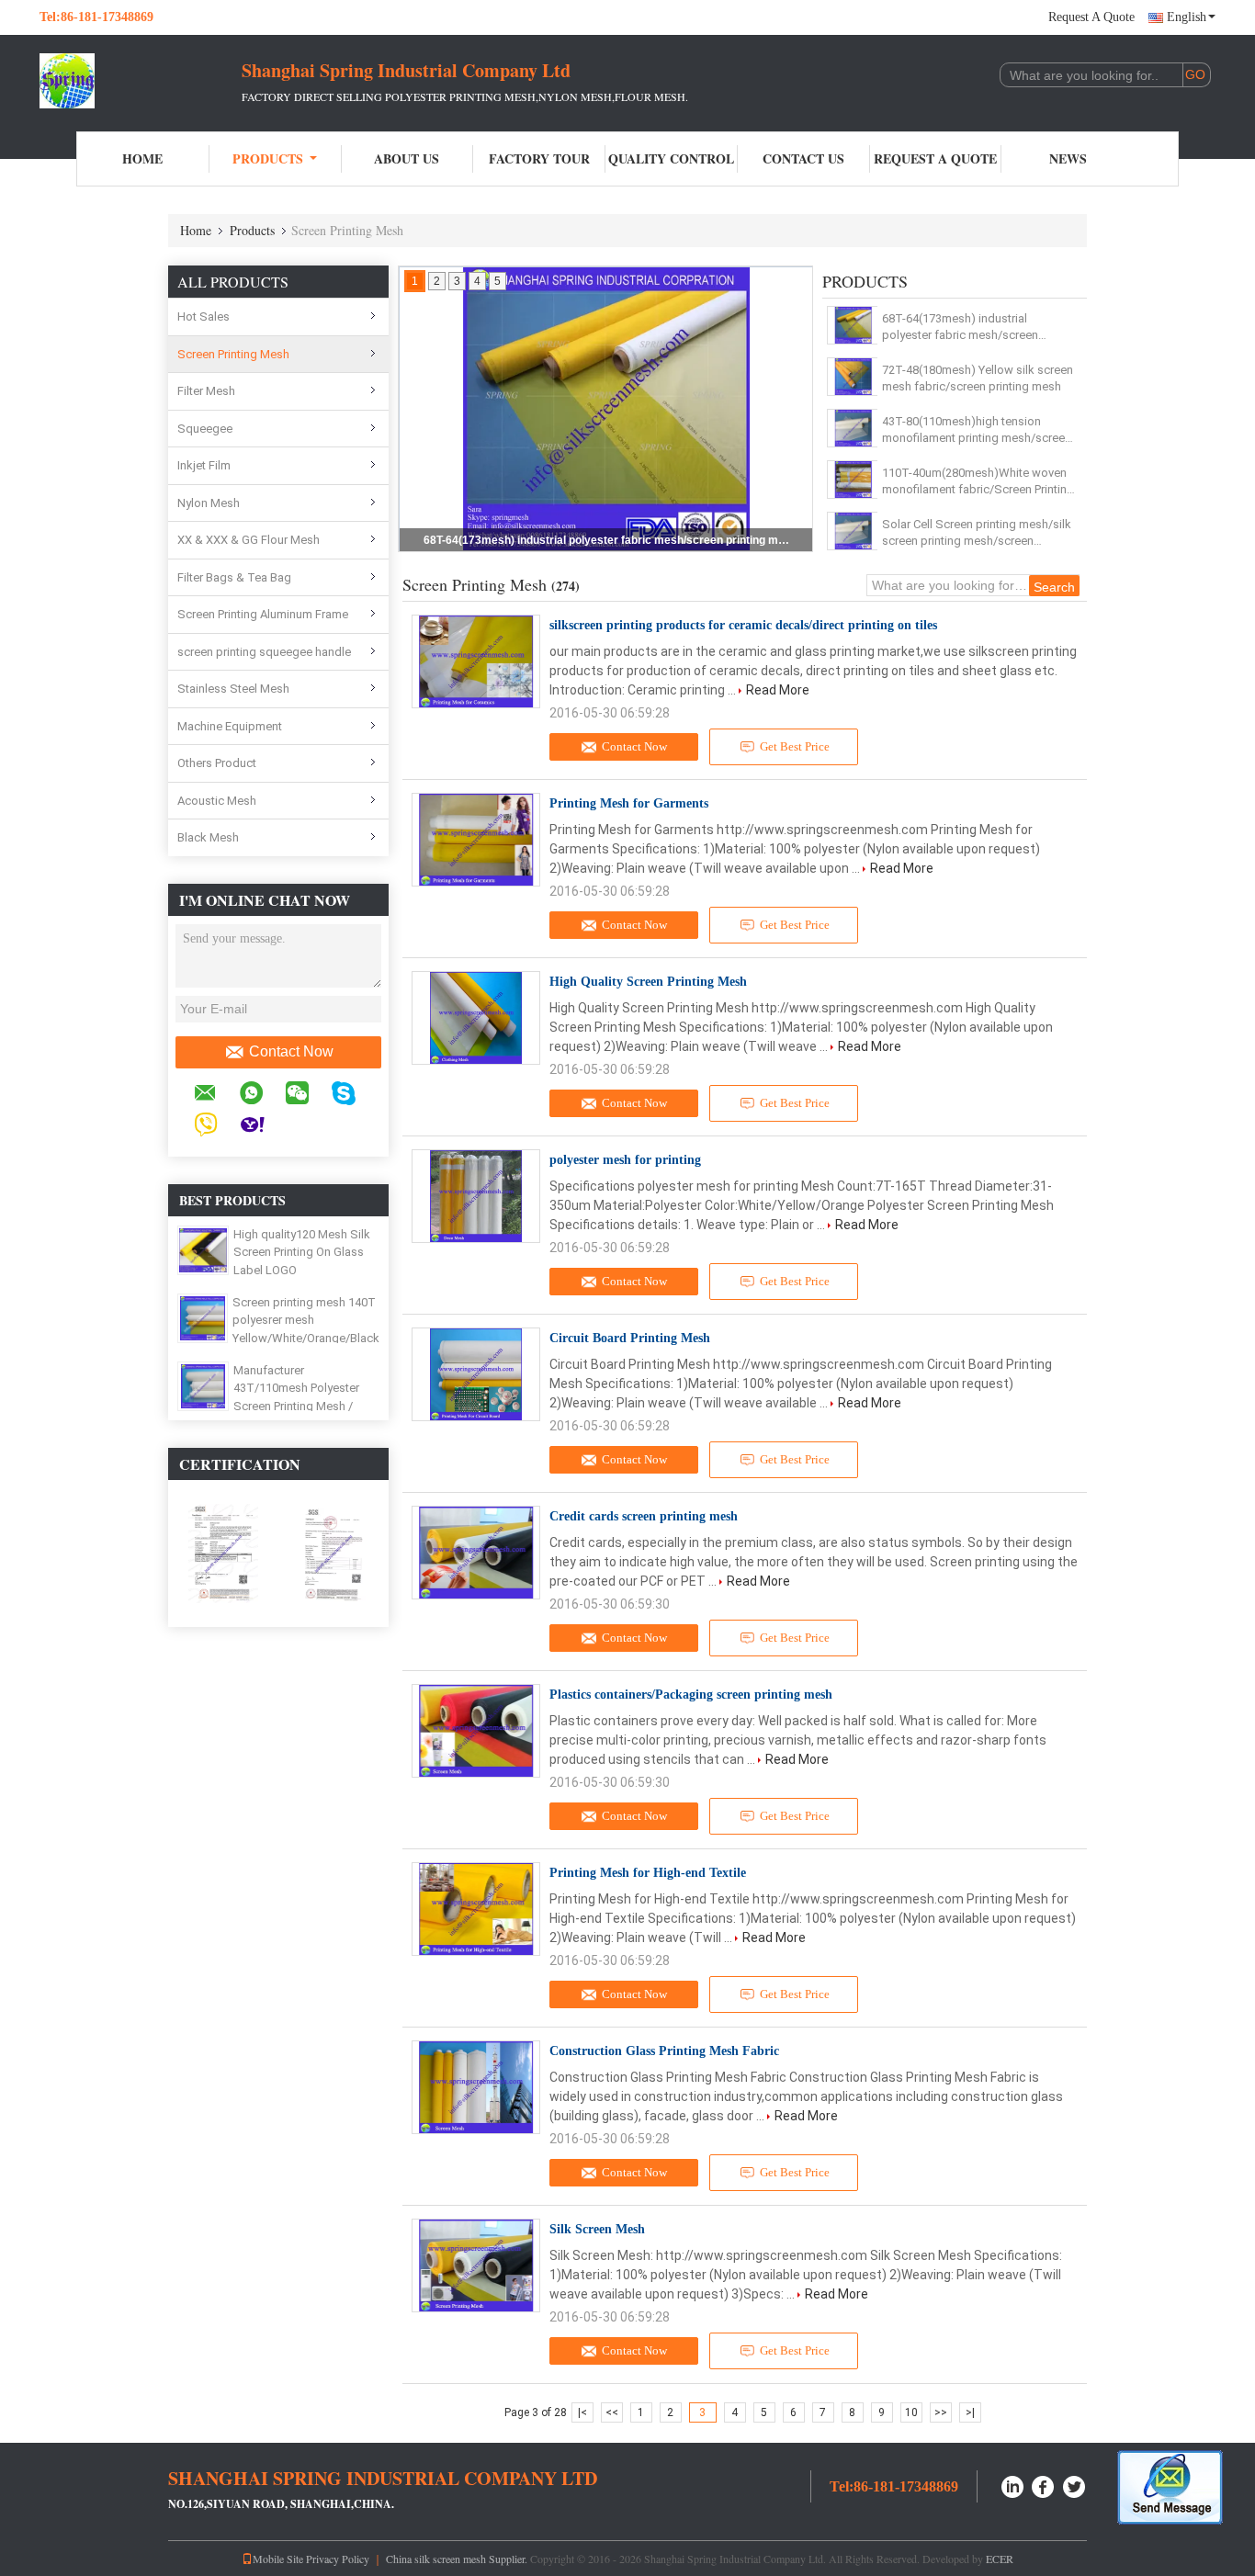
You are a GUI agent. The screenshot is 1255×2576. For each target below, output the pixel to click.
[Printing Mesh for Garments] (476, 840)
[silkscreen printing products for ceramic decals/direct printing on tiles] (476, 661)
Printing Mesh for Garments (629, 803)
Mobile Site (278, 2559)
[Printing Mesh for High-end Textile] (476, 1909)
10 (911, 2412)
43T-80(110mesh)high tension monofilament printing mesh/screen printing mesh (977, 430)
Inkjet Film (204, 465)
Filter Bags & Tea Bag (234, 577)
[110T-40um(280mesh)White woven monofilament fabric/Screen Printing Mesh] (853, 480)
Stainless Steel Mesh (233, 689)
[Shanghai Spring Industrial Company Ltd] (141, 81)
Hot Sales (204, 316)
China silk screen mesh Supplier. (458, 2559)
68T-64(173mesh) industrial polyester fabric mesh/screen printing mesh (607, 540)
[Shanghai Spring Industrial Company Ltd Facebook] (1044, 2485)
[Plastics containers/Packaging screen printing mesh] (476, 1731)
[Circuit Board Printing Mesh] (476, 1374)
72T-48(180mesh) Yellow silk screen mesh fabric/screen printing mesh (978, 378)
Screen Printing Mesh (233, 354)
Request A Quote (1091, 17)
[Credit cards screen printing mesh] (476, 1553)
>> (941, 2412)
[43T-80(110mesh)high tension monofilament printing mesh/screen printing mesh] (853, 428)
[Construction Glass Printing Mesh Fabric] (476, 2087)
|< (582, 2412)
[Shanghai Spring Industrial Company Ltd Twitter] (1075, 2485)
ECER (1000, 2559)
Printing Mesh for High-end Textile (648, 1873)
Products (268, 158)
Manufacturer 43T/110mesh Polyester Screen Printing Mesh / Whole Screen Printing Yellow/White (296, 1406)
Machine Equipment (230, 726)
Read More (778, 690)
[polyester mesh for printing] (476, 1196)
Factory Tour (539, 158)
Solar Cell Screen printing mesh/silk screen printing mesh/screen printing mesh (977, 533)
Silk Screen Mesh (597, 2229)
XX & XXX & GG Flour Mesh (249, 540)
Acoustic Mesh (217, 801)
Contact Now (291, 1051)
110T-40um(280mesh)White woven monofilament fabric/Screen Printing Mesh (978, 482)
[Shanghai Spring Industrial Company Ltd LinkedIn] (1012, 2485)
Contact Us (803, 158)
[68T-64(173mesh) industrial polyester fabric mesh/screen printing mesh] (853, 325)
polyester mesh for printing (625, 1160)
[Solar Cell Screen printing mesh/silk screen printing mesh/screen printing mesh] (853, 531)
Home (142, 158)
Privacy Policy (338, 2559)
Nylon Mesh (209, 503)
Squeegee (205, 429)
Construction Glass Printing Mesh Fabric (664, 2051)
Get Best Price (795, 746)
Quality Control (671, 158)
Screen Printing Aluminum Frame (263, 614)
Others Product (217, 763)
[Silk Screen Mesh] (476, 2265)
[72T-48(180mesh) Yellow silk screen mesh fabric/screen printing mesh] (853, 377)
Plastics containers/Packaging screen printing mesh (691, 1695)
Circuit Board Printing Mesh (630, 1338)
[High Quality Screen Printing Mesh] (476, 1018)
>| (970, 2412)
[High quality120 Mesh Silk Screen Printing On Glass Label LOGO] (203, 1249)
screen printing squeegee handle (264, 652)
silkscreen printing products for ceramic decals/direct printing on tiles (743, 625)
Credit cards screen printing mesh (644, 1516)
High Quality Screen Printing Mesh (648, 982)
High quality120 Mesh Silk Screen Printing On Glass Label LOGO (302, 1252)
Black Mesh (208, 837)
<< (612, 2412)
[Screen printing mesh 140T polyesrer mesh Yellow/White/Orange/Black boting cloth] (203, 1317)
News (1068, 158)
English (1187, 17)
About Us (407, 158)
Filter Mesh (206, 391)
